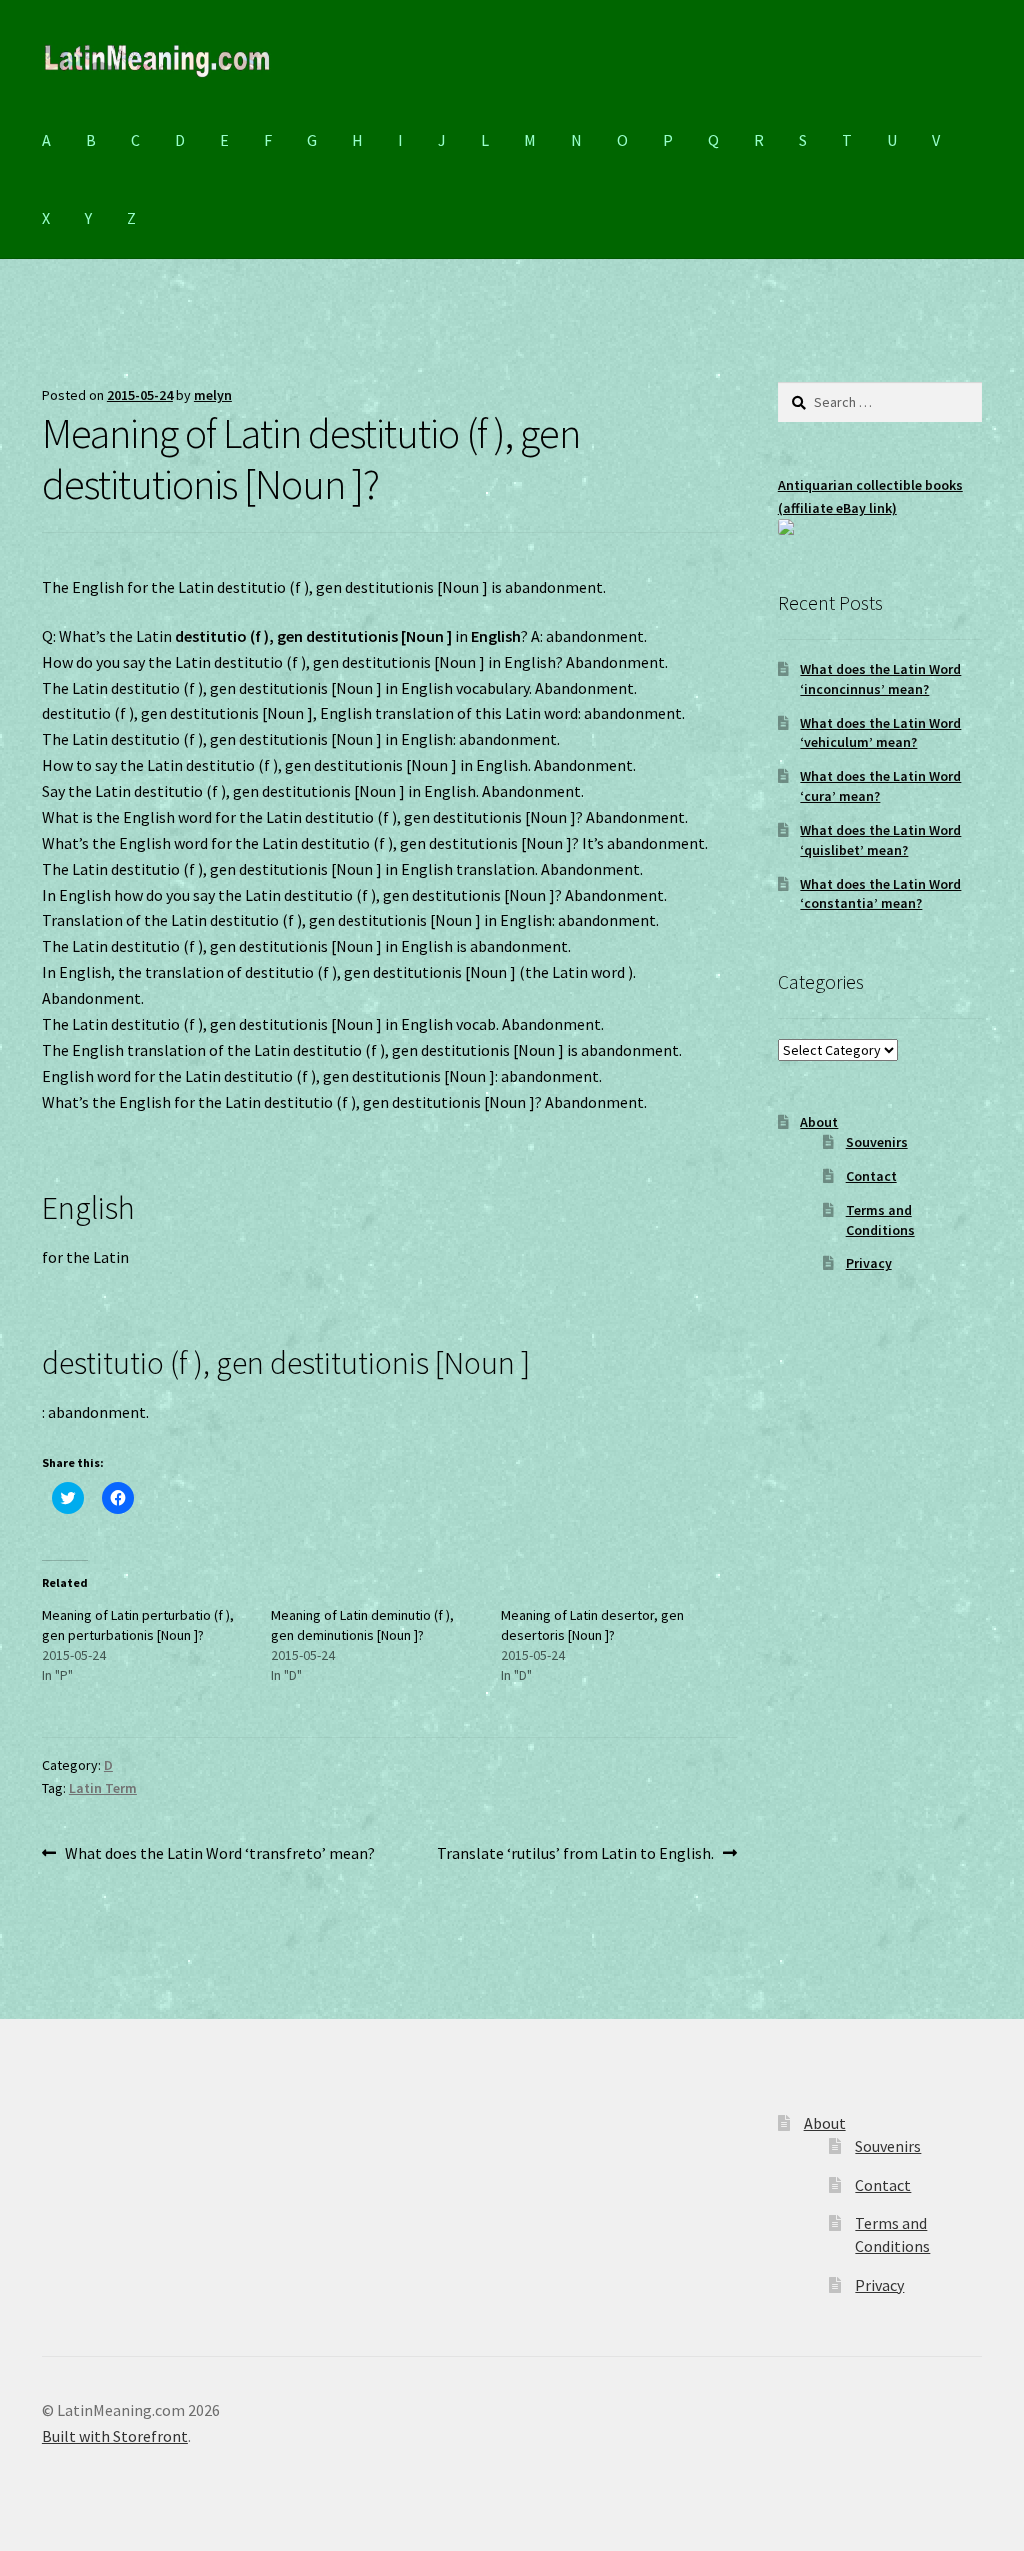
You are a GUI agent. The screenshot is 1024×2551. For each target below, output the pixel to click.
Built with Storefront (115, 2436)
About (819, 1122)
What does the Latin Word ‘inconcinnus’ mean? (880, 679)
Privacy (869, 1263)
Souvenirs (877, 1142)
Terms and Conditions (880, 1220)
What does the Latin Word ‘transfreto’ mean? (219, 1854)
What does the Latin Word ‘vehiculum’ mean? (880, 733)
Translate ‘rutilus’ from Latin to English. (575, 1854)
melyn (213, 395)
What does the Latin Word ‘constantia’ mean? (880, 894)
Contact (871, 1176)
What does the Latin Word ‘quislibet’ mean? (880, 840)
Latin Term (103, 1788)
